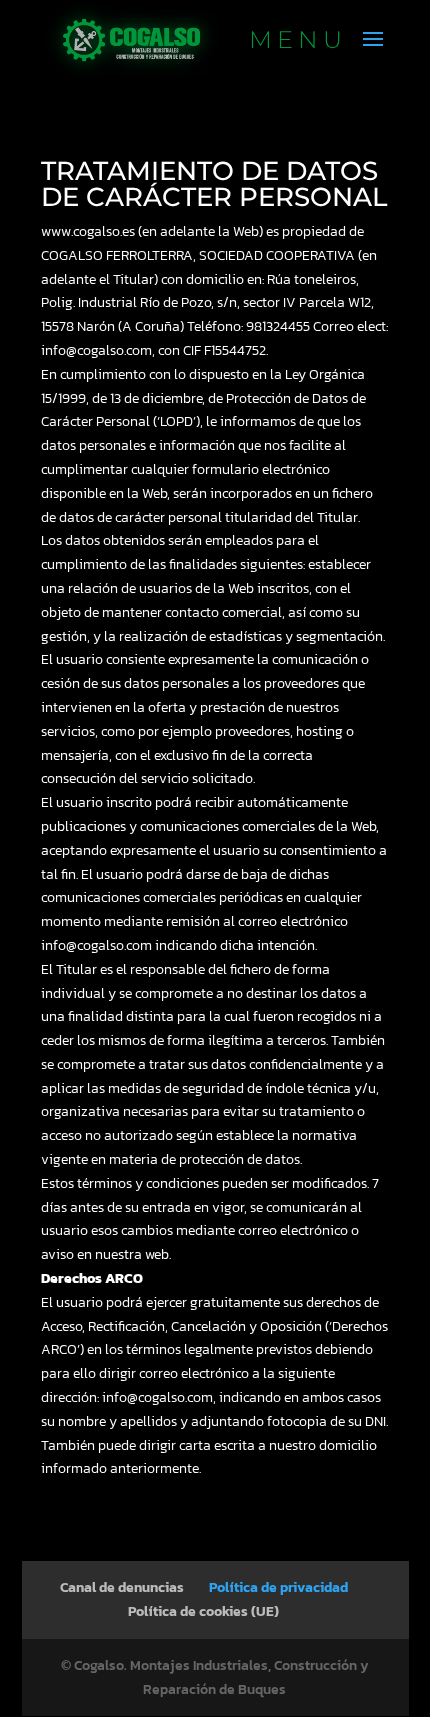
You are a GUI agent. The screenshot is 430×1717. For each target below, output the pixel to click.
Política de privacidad (278, 1587)
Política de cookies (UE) (203, 1611)
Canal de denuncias (122, 1587)
